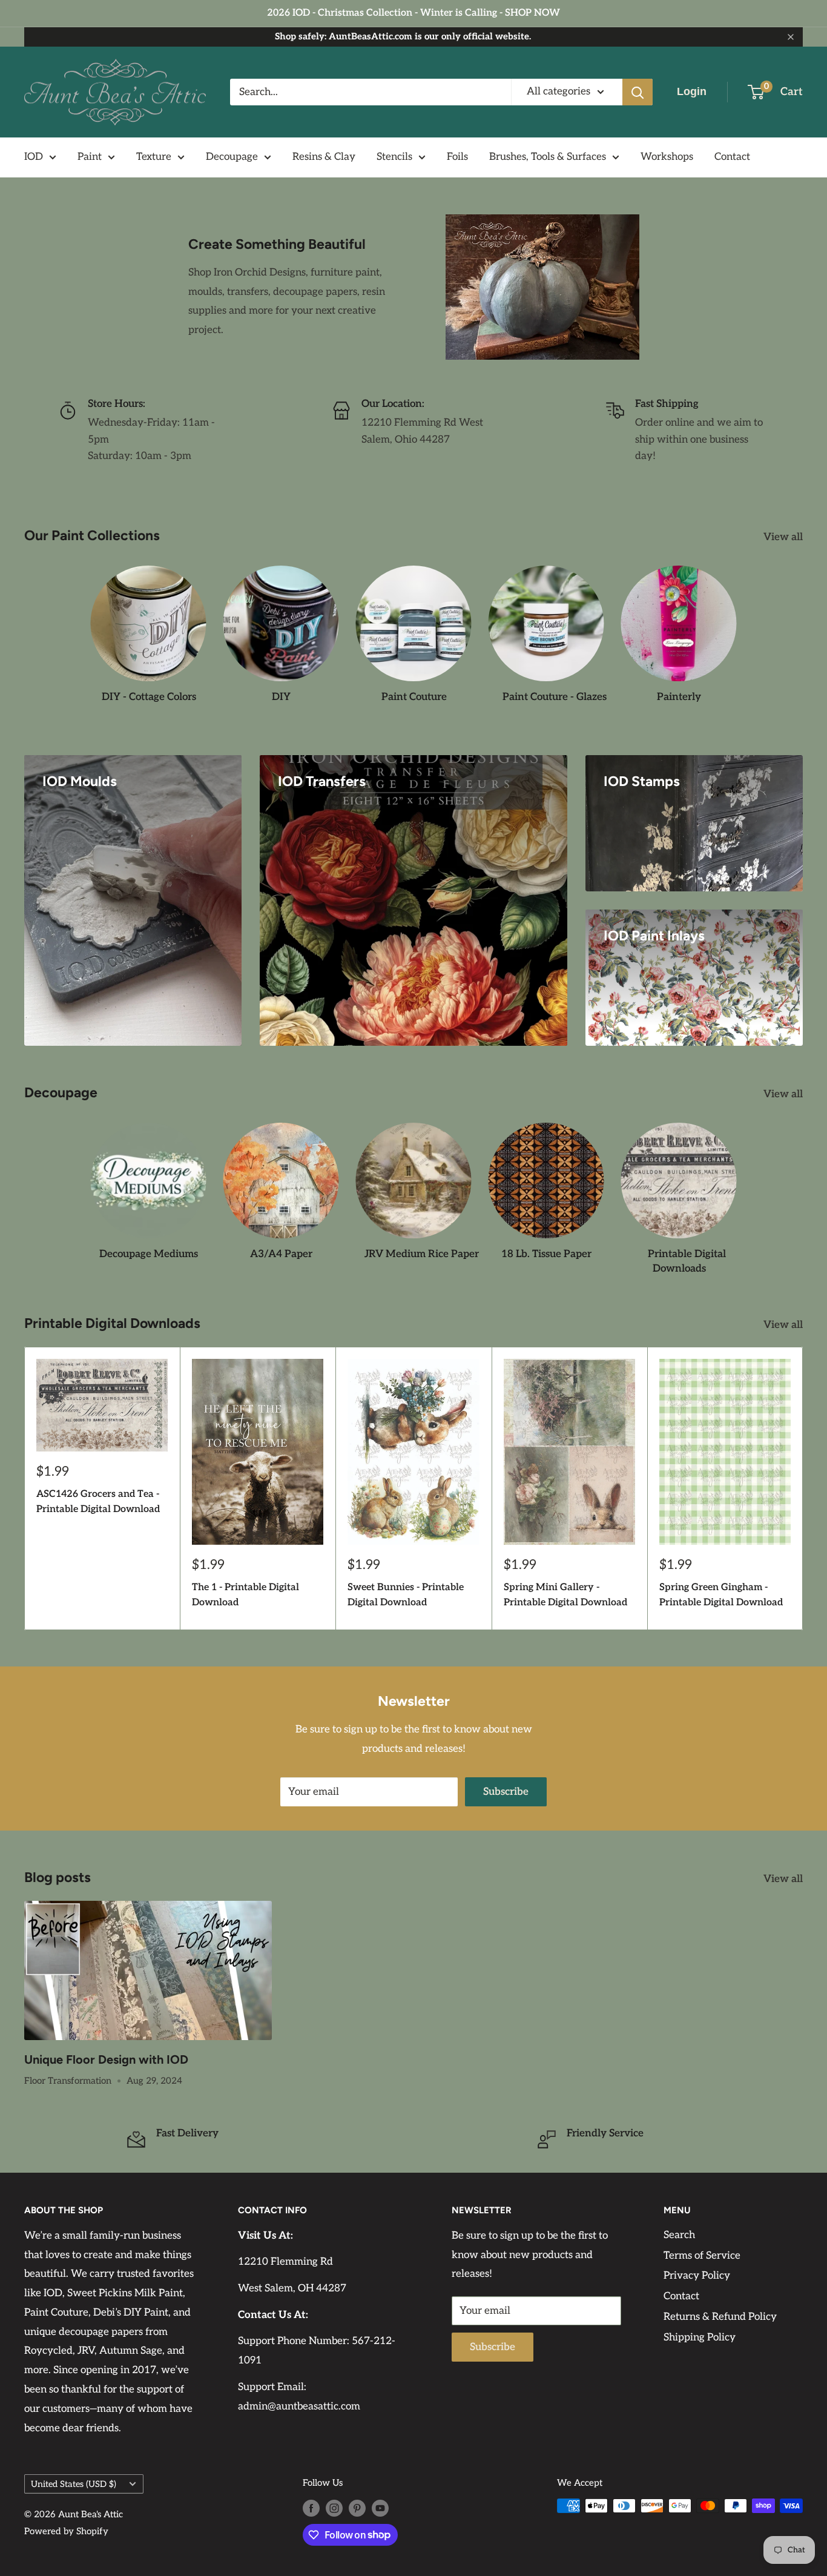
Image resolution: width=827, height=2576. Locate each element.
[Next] (803, 1489)
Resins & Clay (324, 157)
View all (784, 537)
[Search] (638, 92)
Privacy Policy (697, 2276)
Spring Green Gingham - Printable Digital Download (721, 1596)
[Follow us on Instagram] (334, 2507)
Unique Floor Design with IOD (106, 2059)
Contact (732, 157)
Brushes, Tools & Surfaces (548, 157)
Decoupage (232, 157)
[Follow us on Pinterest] (357, 2507)
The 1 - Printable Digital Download (245, 1596)
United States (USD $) (74, 2484)
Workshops (667, 157)
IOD (34, 157)
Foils (457, 157)
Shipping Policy (700, 2337)
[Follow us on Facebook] (311, 2507)
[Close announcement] (791, 37)
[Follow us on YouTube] (380, 2507)
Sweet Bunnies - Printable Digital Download (406, 1596)
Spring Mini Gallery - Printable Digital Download (565, 1596)
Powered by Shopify (66, 2531)
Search (679, 2235)
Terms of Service (702, 2256)
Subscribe (506, 1792)
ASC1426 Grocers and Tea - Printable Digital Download (98, 1502)
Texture (154, 157)
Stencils (394, 157)
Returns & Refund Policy (720, 2317)
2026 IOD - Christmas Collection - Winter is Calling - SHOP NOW (413, 13)
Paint (90, 157)
